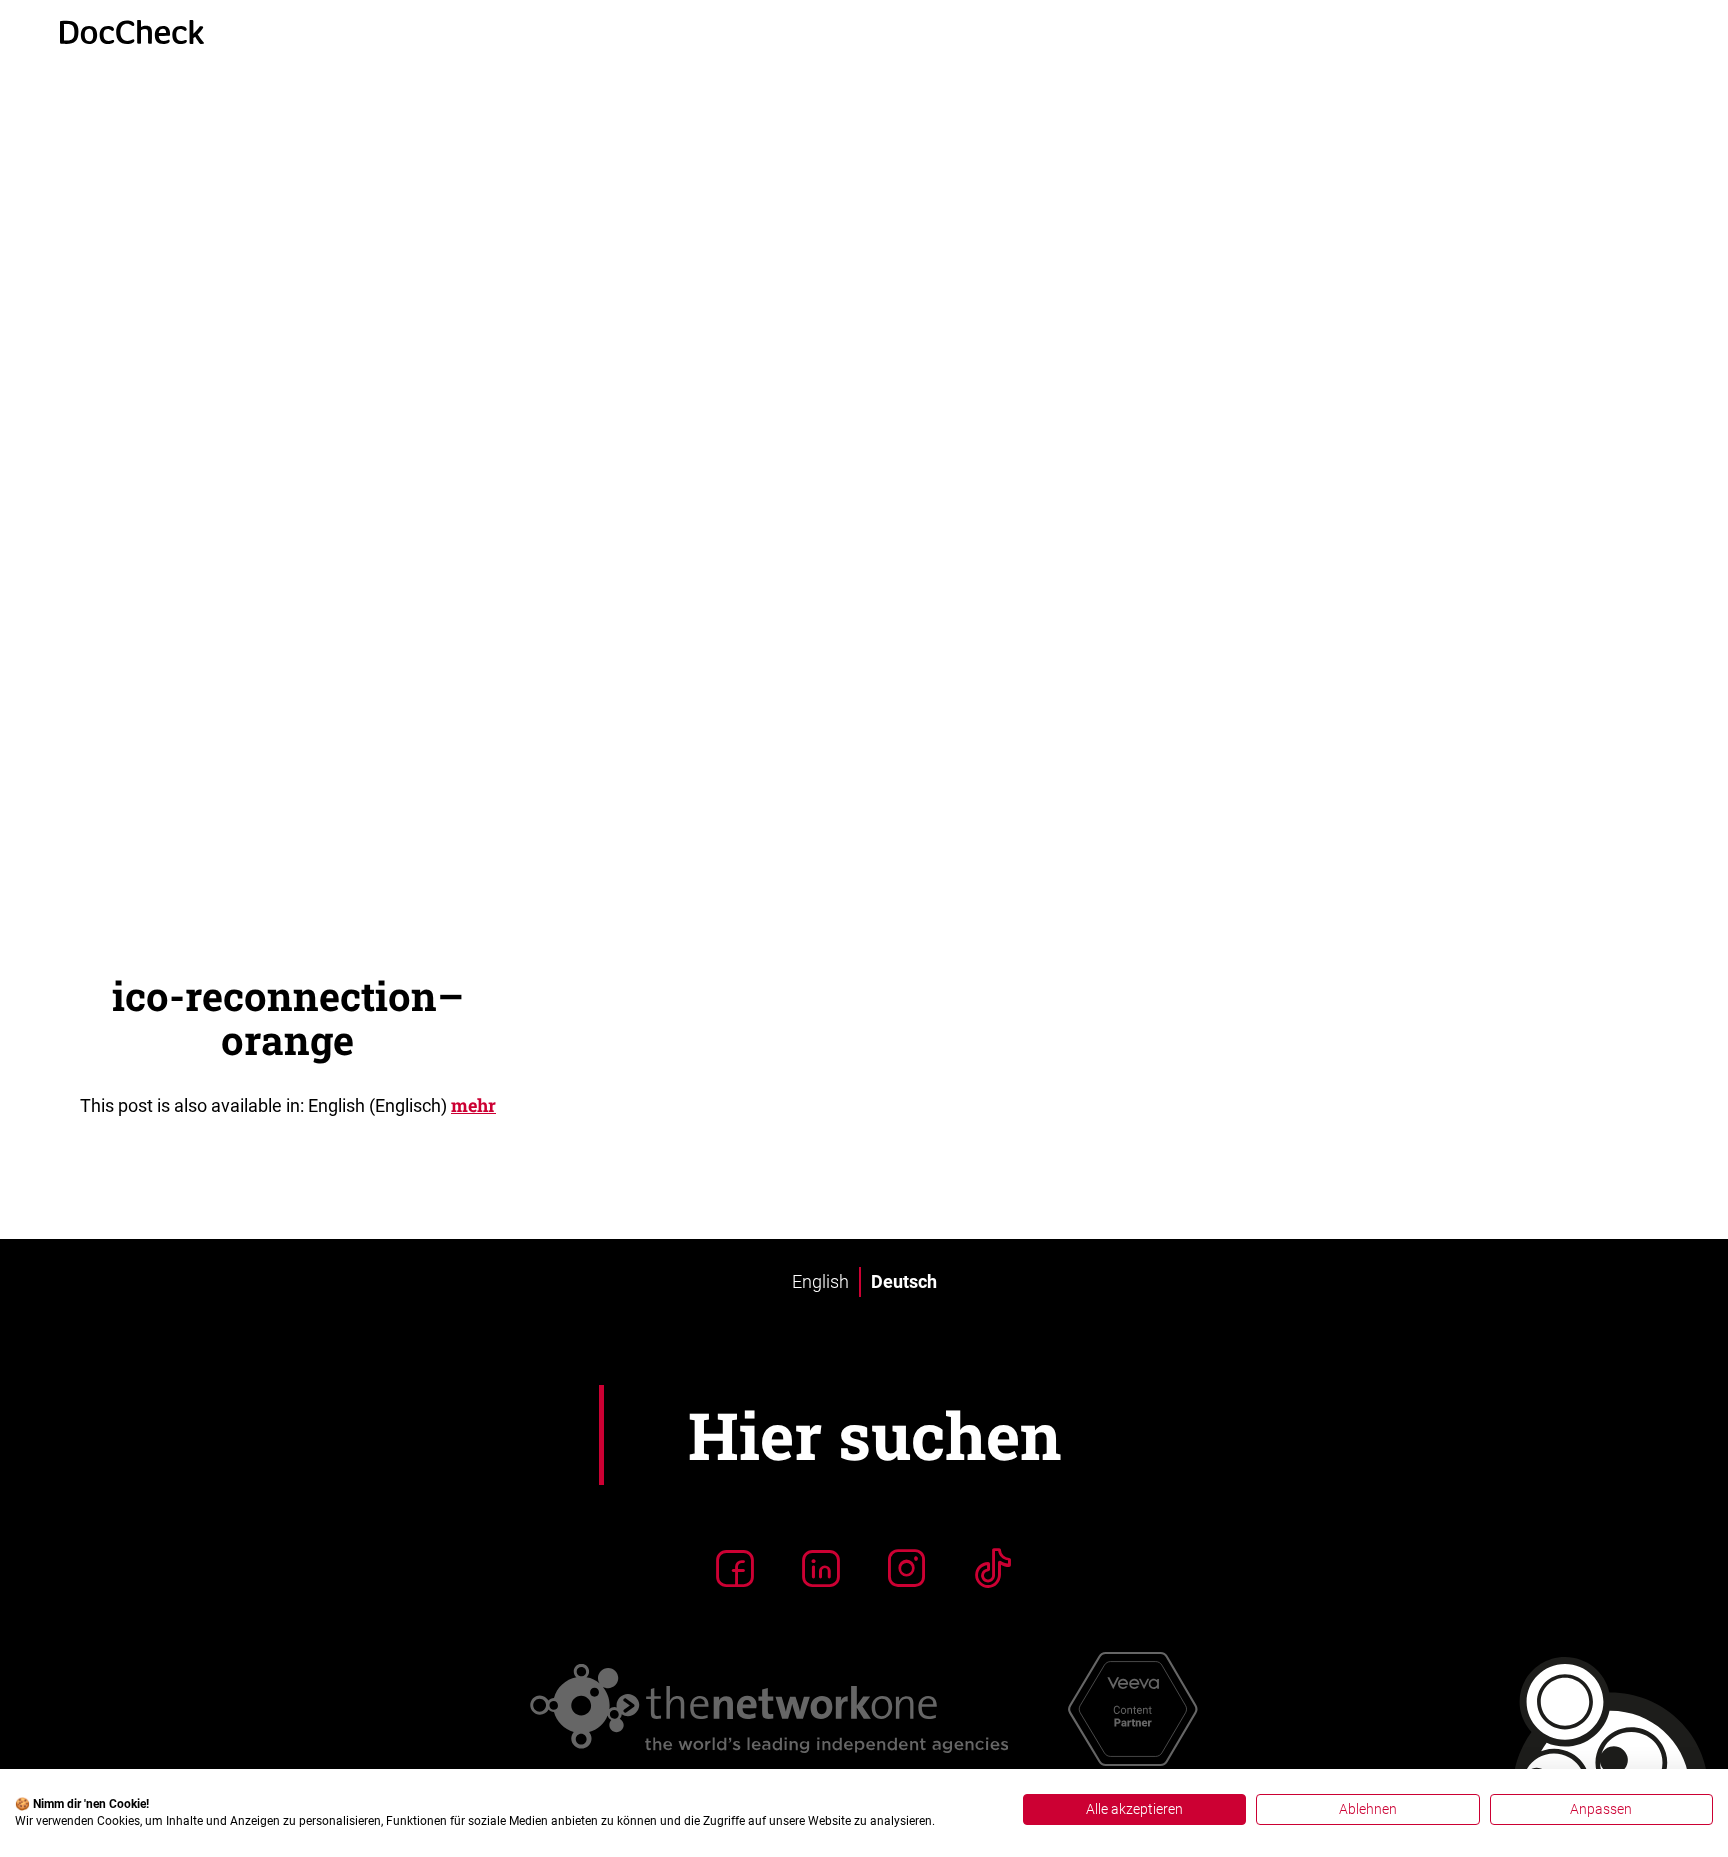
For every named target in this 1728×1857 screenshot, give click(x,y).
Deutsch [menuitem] (904, 1281)
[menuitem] (820, 1282)
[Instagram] (907, 1568)
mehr (473, 1105)
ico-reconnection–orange (288, 1017)
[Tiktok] (993, 1568)
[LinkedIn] (821, 1568)
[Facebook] (735, 1568)
